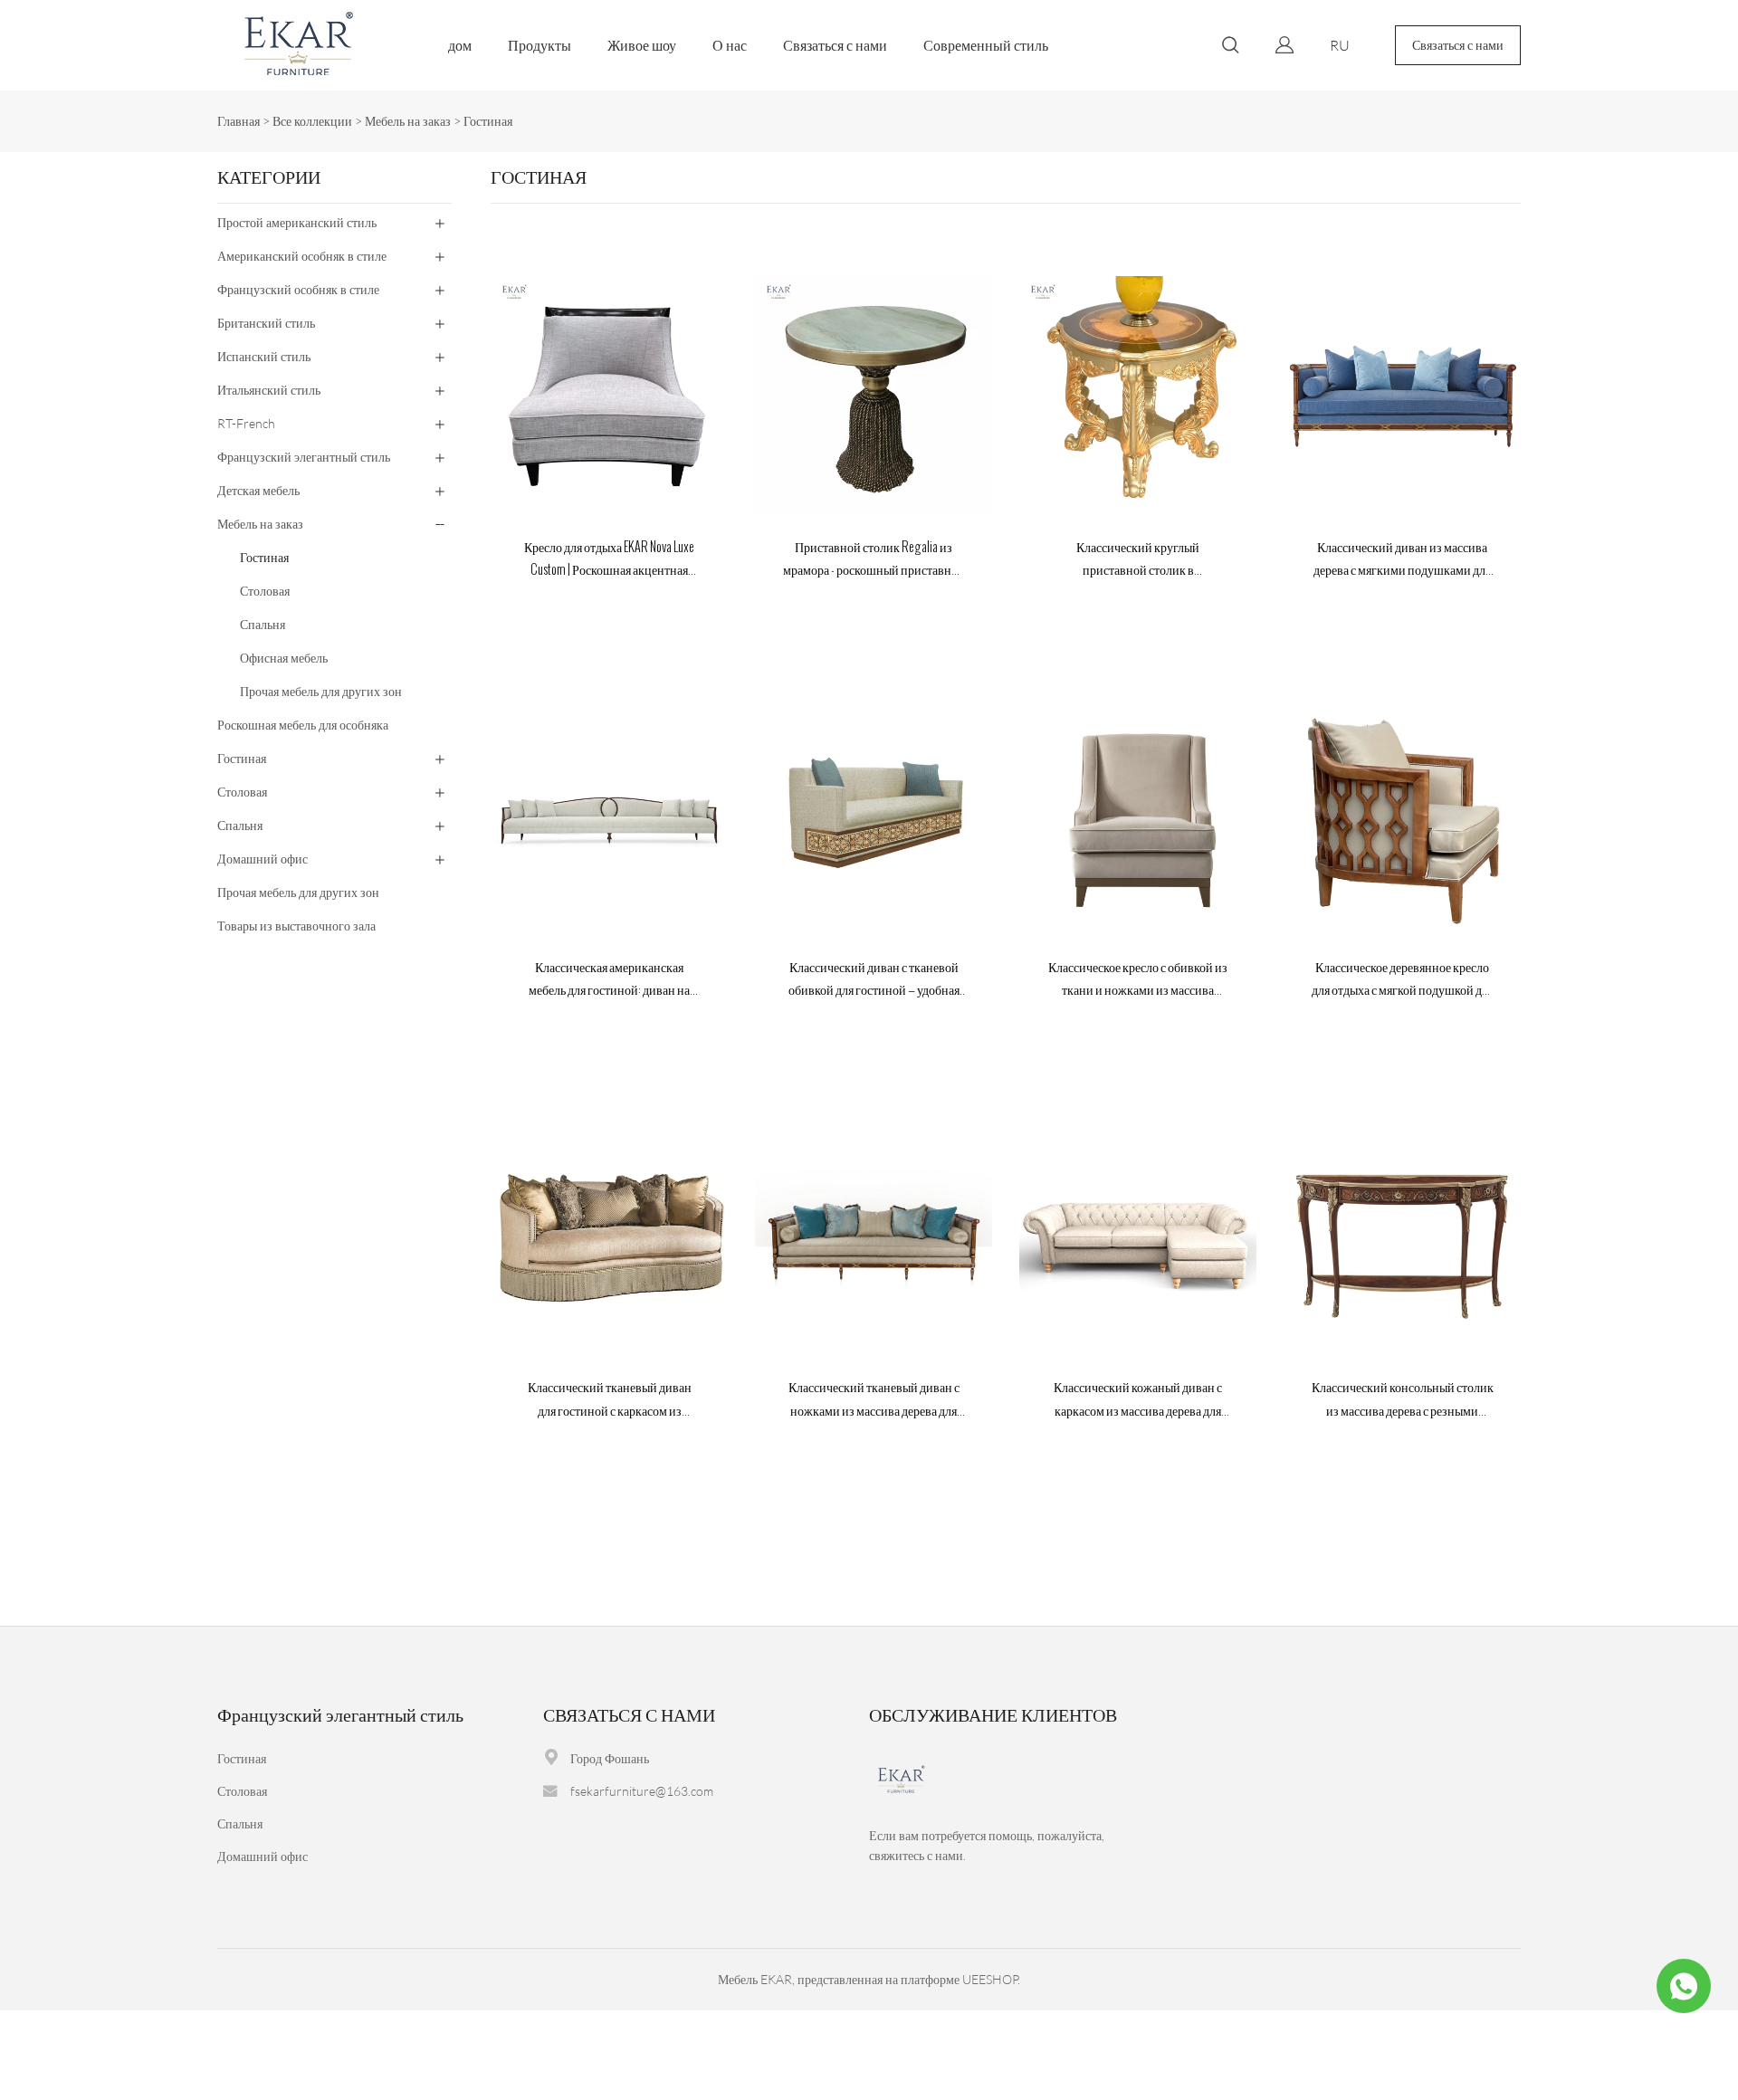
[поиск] (1230, 48)
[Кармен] (1684, 1986)
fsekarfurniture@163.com (642, 1791)
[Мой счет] (1284, 45)
